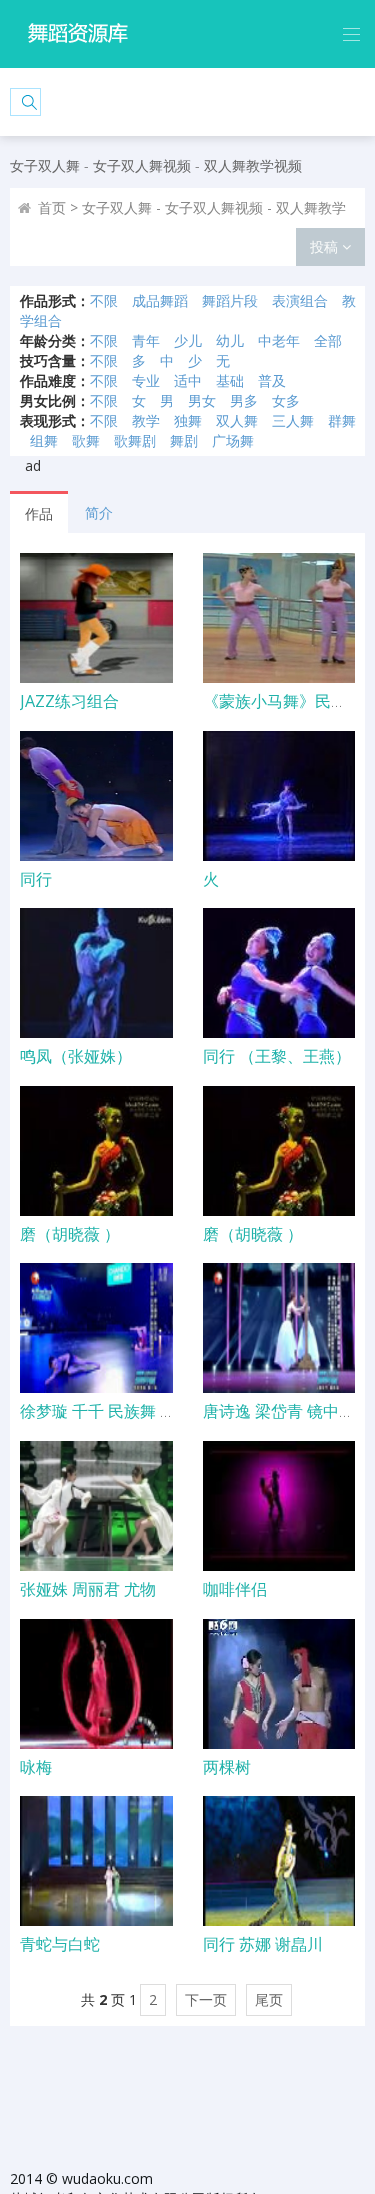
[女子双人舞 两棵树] (279, 1684)
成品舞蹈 (160, 300)
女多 (286, 400)
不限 (104, 300)
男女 (202, 400)
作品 (39, 513)
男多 (244, 400)
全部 (328, 340)
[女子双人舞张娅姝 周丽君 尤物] (96, 1506)
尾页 (269, 1999)
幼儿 (230, 340)
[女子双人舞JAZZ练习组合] (96, 618)
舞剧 (184, 440)
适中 (188, 380)
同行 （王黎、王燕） (277, 1056)
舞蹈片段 (230, 300)
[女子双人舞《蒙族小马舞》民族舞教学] (279, 618)
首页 (52, 207)
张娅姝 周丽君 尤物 (88, 1589)
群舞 (342, 420)
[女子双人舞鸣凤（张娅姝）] (96, 973)
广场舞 (233, 440)
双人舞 (237, 420)
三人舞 (293, 420)
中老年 (279, 340)
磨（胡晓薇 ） (70, 1234)
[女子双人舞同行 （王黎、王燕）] (279, 973)
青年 (146, 340)
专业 (146, 380)
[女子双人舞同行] (96, 796)
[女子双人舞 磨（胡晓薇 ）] (279, 1151)
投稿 (326, 246)
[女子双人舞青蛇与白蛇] (96, 1861)
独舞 (188, 420)
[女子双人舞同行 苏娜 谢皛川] (279, 1861)
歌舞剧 (135, 440)
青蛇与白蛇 (60, 1944)
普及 (272, 380)
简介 (99, 512)
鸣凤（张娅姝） (76, 1056)
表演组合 (300, 300)
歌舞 (86, 440)
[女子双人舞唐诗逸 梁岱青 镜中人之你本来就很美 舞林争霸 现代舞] (279, 1328)
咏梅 (36, 1767)
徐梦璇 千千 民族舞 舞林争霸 (122, 1411)
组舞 (44, 440)
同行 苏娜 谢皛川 (263, 1944)
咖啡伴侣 (235, 1589)
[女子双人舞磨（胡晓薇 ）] (96, 1151)
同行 (36, 879)
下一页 (206, 1999)
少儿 (188, 340)
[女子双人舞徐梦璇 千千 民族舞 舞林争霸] (96, 1328)
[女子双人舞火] (279, 796)
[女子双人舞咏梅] (96, 1684)
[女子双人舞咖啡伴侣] (279, 1506)
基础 (230, 380)
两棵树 (227, 1767)
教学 (146, 420)
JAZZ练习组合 (69, 701)
